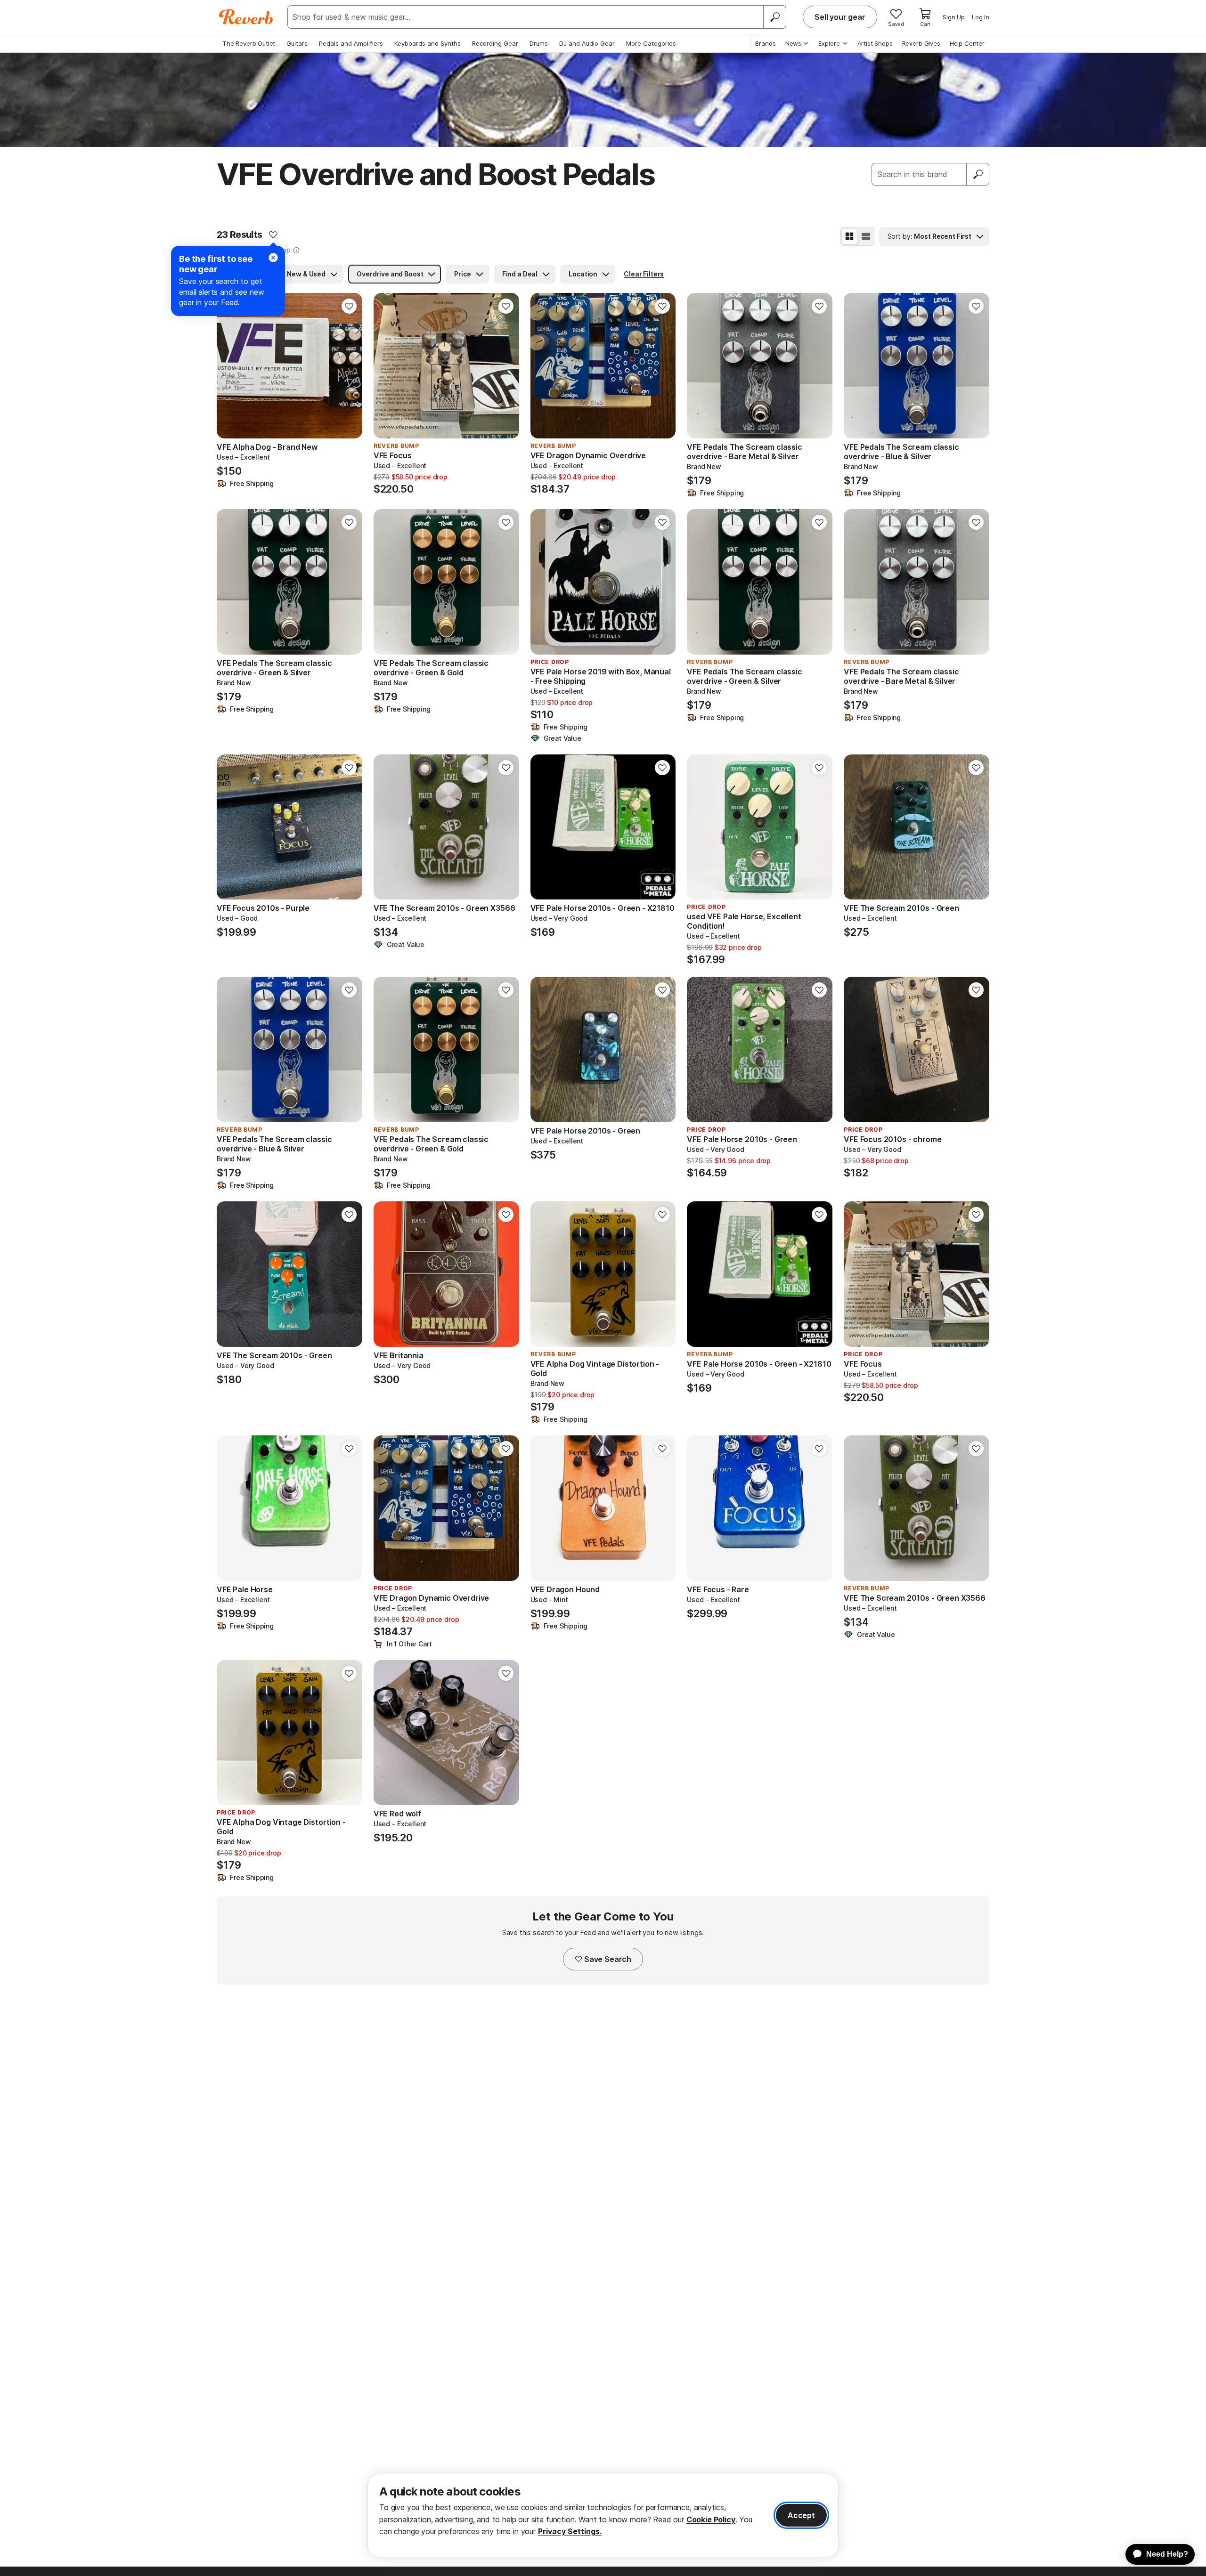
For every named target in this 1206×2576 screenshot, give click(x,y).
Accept (801, 2515)
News (793, 43)
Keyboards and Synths (428, 43)
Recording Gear (495, 43)
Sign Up (954, 17)
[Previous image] (387, 366)
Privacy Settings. (570, 2531)
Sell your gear (840, 17)
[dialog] (603, 2515)
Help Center (967, 43)
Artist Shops (875, 43)
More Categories (651, 43)
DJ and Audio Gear (587, 43)
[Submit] (978, 174)
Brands (766, 43)
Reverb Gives (921, 43)
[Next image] (506, 366)
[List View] (866, 236)
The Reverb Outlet (249, 43)
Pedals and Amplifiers (351, 43)
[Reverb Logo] (246, 17)
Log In (981, 17)
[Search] (774, 17)
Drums (539, 43)
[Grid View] (849, 236)
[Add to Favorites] (273, 235)
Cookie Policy (711, 2519)
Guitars (297, 43)
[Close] (273, 258)
